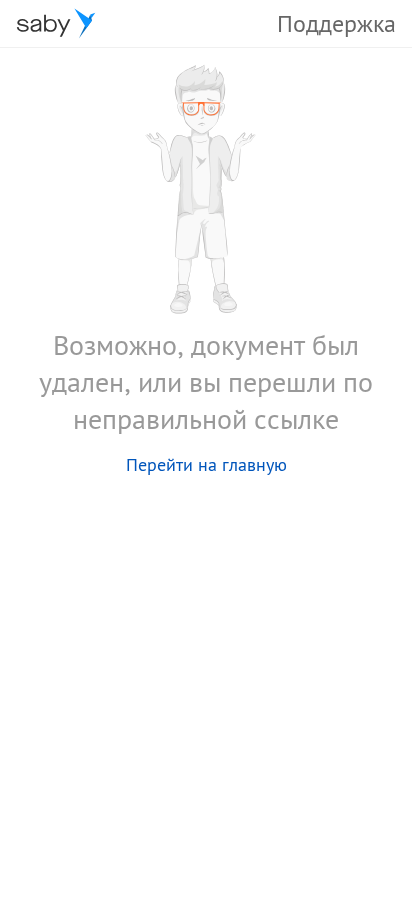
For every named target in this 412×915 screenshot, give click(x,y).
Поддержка (336, 23)
